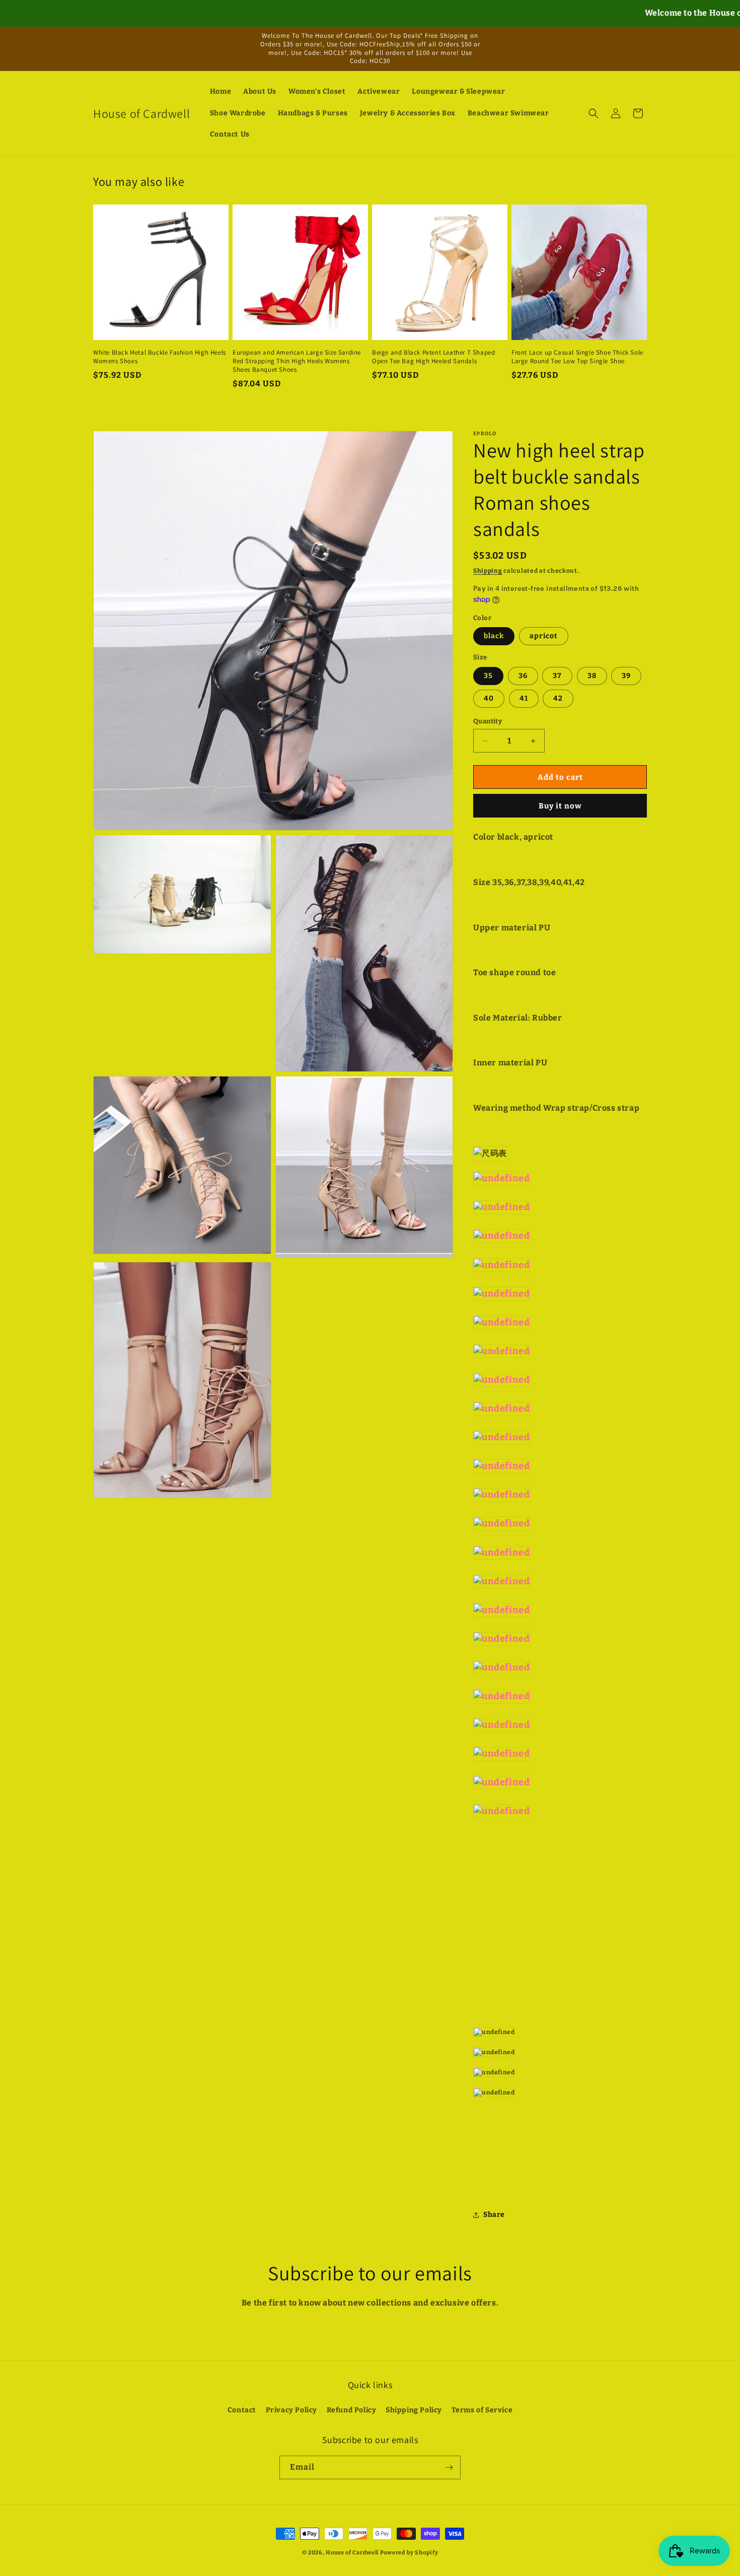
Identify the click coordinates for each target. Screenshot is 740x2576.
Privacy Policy (291, 2410)
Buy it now (560, 806)
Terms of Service (482, 2410)
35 (488, 676)
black (494, 636)
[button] (594, 113)
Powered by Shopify (409, 2553)
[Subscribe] (449, 2467)
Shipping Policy (414, 2410)
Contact (242, 2410)
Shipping (488, 571)
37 (557, 676)
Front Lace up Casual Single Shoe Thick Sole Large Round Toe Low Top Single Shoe (577, 357)
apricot (544, 636)
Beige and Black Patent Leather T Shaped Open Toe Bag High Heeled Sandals (433, 357)
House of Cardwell (352, 2553)
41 (524, 698)
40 (489, 698)
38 (592, 676)
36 (523, 676)
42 (558, 698)
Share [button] (494, 2215)
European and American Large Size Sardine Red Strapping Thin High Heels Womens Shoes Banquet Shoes (297, 361)
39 (626, 676)
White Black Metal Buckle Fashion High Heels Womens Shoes (160, 357)
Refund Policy (352, 2410)
